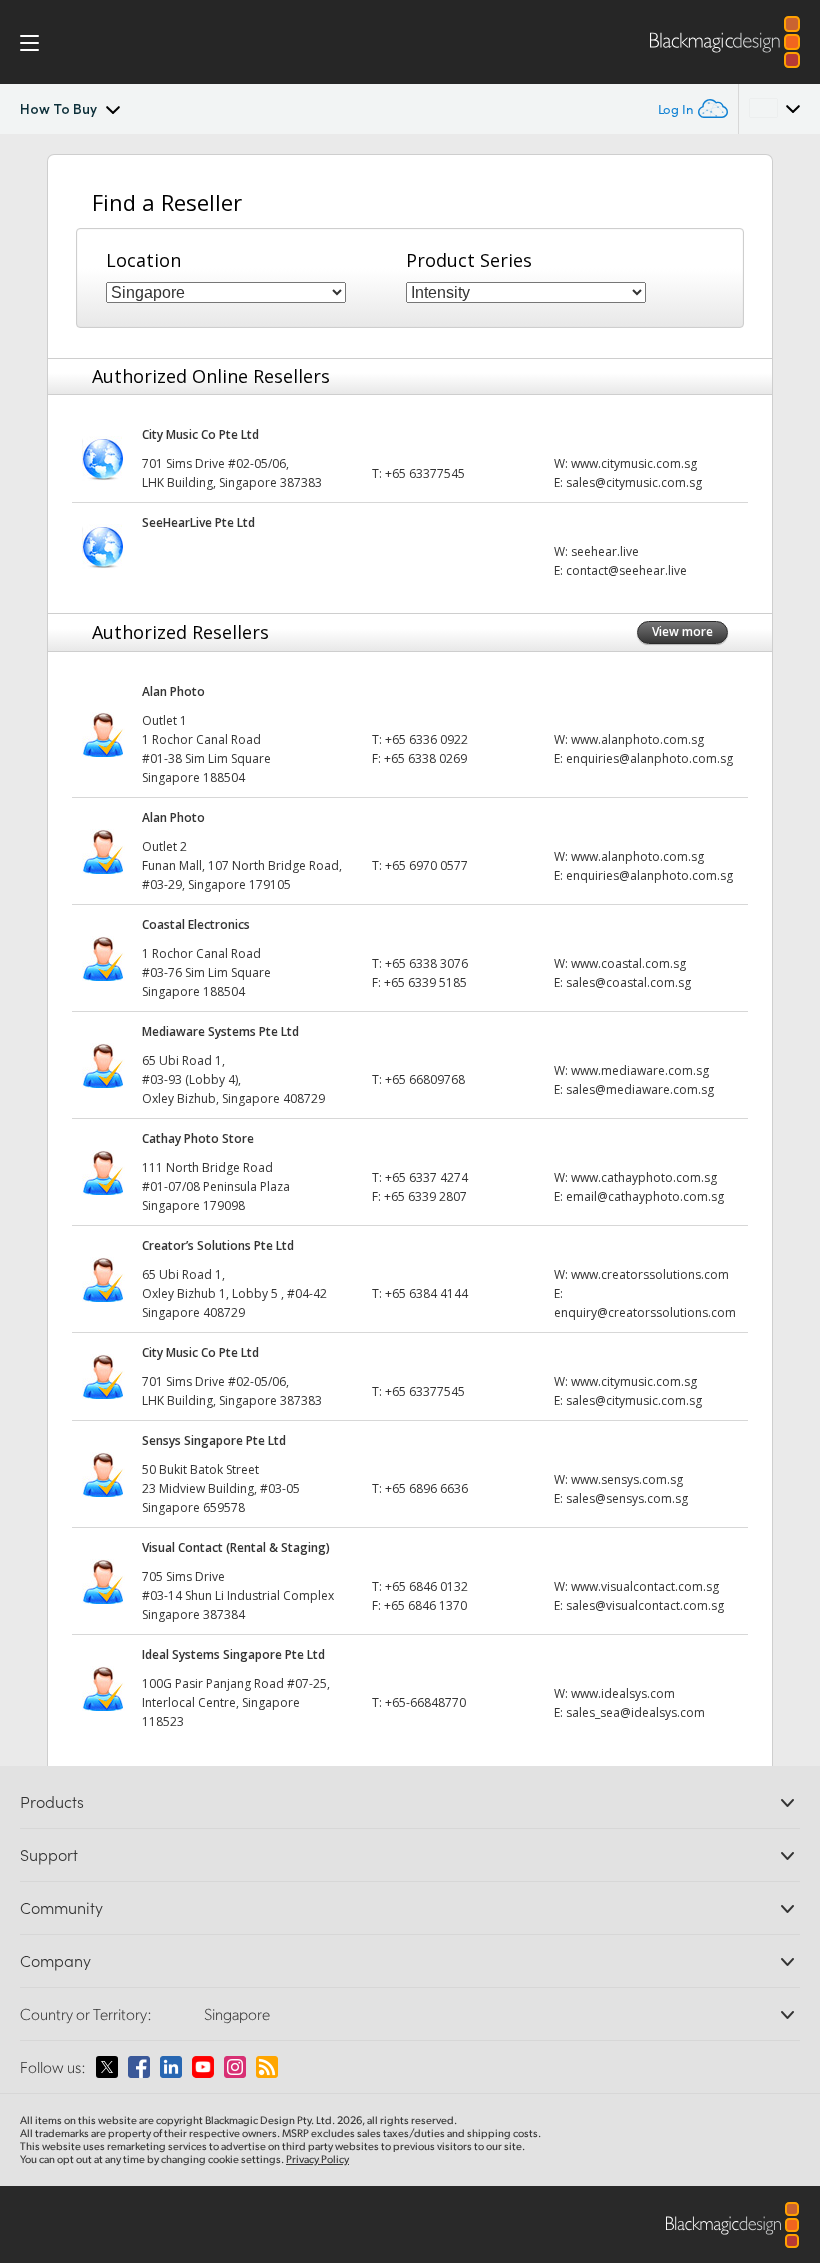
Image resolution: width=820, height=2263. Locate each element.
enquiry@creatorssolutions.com (645, 1312)
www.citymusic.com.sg (634, 463)
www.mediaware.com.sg (640, 1070)
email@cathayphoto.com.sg (645, 1196)
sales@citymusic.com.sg (634, 482)
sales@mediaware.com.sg (640, 1089)
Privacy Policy (317, 2159)
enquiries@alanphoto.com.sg (649, 758)
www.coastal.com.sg (628, 963)
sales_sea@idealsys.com (635, 1712)
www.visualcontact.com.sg (645, 1586)
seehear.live (605, 551)
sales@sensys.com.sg (627, 1498)
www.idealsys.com (623, 1693)
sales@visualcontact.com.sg (645, 1605)
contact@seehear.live (626, 570)
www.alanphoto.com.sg (637, 739)
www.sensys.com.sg (627, 1479)
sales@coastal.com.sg (628, 982)
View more (682, 631)
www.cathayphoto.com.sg (644, 1177)
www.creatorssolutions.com (650, 1274)
